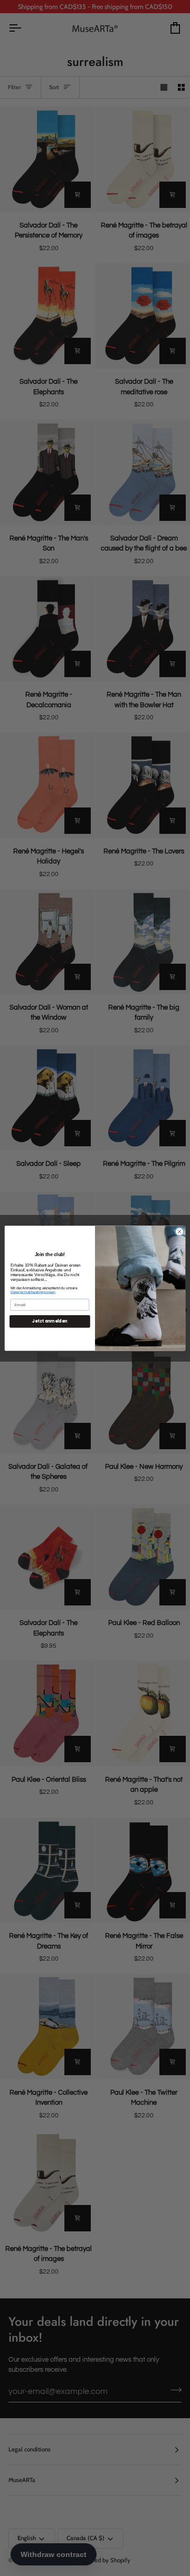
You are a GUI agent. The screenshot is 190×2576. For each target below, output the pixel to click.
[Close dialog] (179, 1231)
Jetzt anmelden (50, 1321)
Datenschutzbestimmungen (33, 1292)
